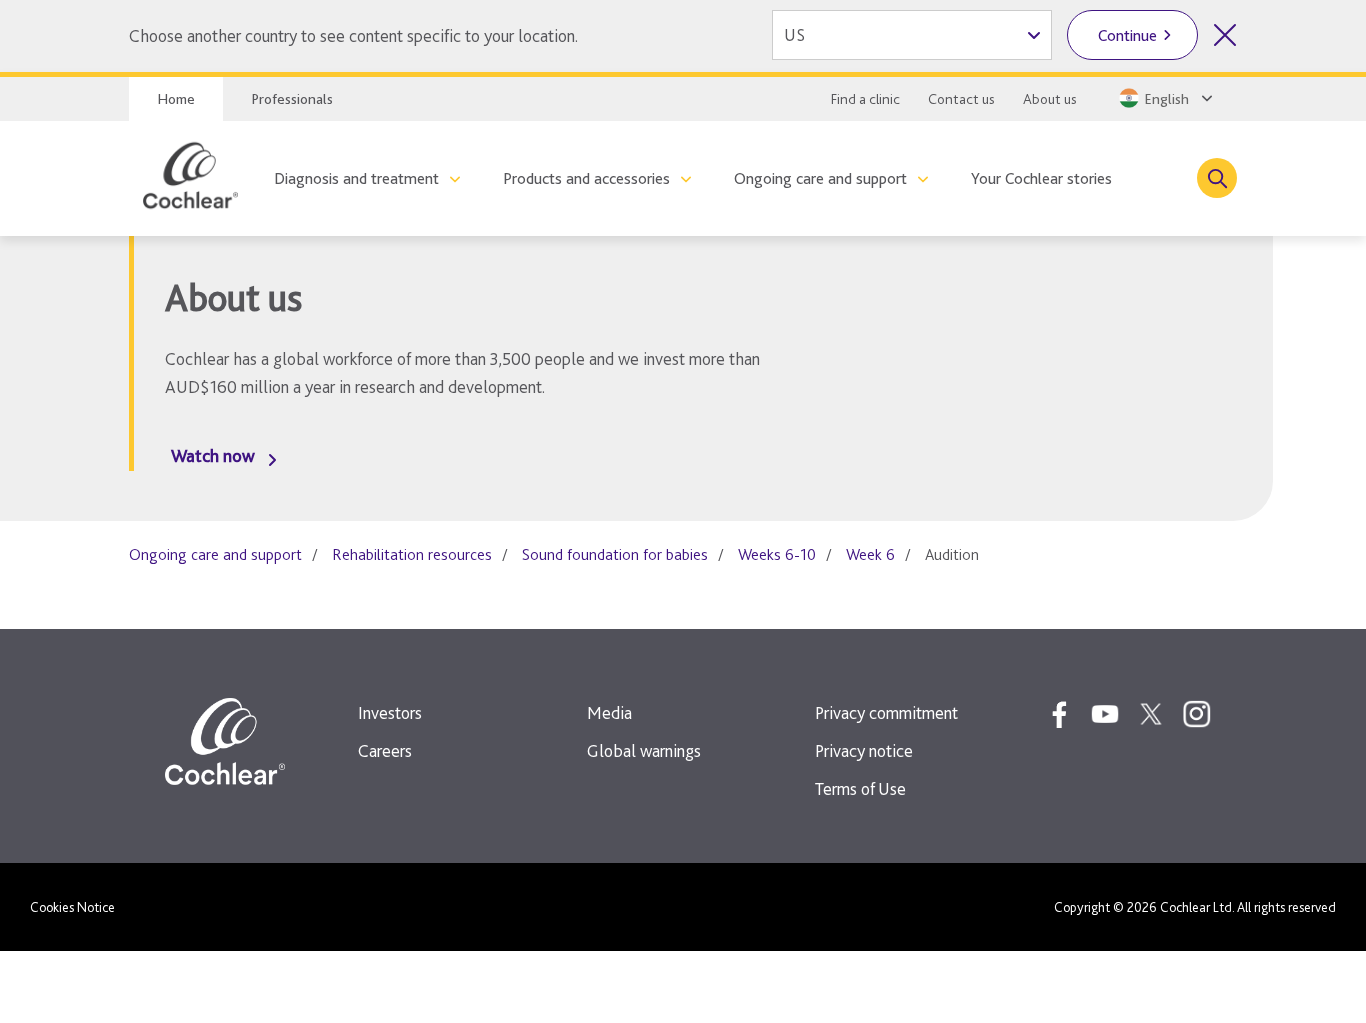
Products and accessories (586, 178)
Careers (385, 750)
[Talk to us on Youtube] (1105, 714)
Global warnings (644, 750)
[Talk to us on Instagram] (1197, 714)
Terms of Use (860, 788)
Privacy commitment (886, 712)
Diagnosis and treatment (356, 178)
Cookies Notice (72, 907)
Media (609, 712)
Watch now (213, 455)
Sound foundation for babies (615, 554)
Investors (390, 712)
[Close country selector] (1225, 35)
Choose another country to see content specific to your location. (353, 35)
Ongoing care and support (820, 178)
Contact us (961, 99)
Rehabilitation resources (412, 554)
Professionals (292, 99)
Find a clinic (865, 99)
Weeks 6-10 (777, 554)
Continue (1127, 35)
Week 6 (870, 554)
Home (176, 99)
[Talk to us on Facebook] (1059, 714)
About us (1050, 99)
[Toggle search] (1217, 178)
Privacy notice (864, 750)
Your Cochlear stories (1041, 178)
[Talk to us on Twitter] (1151, 714)
